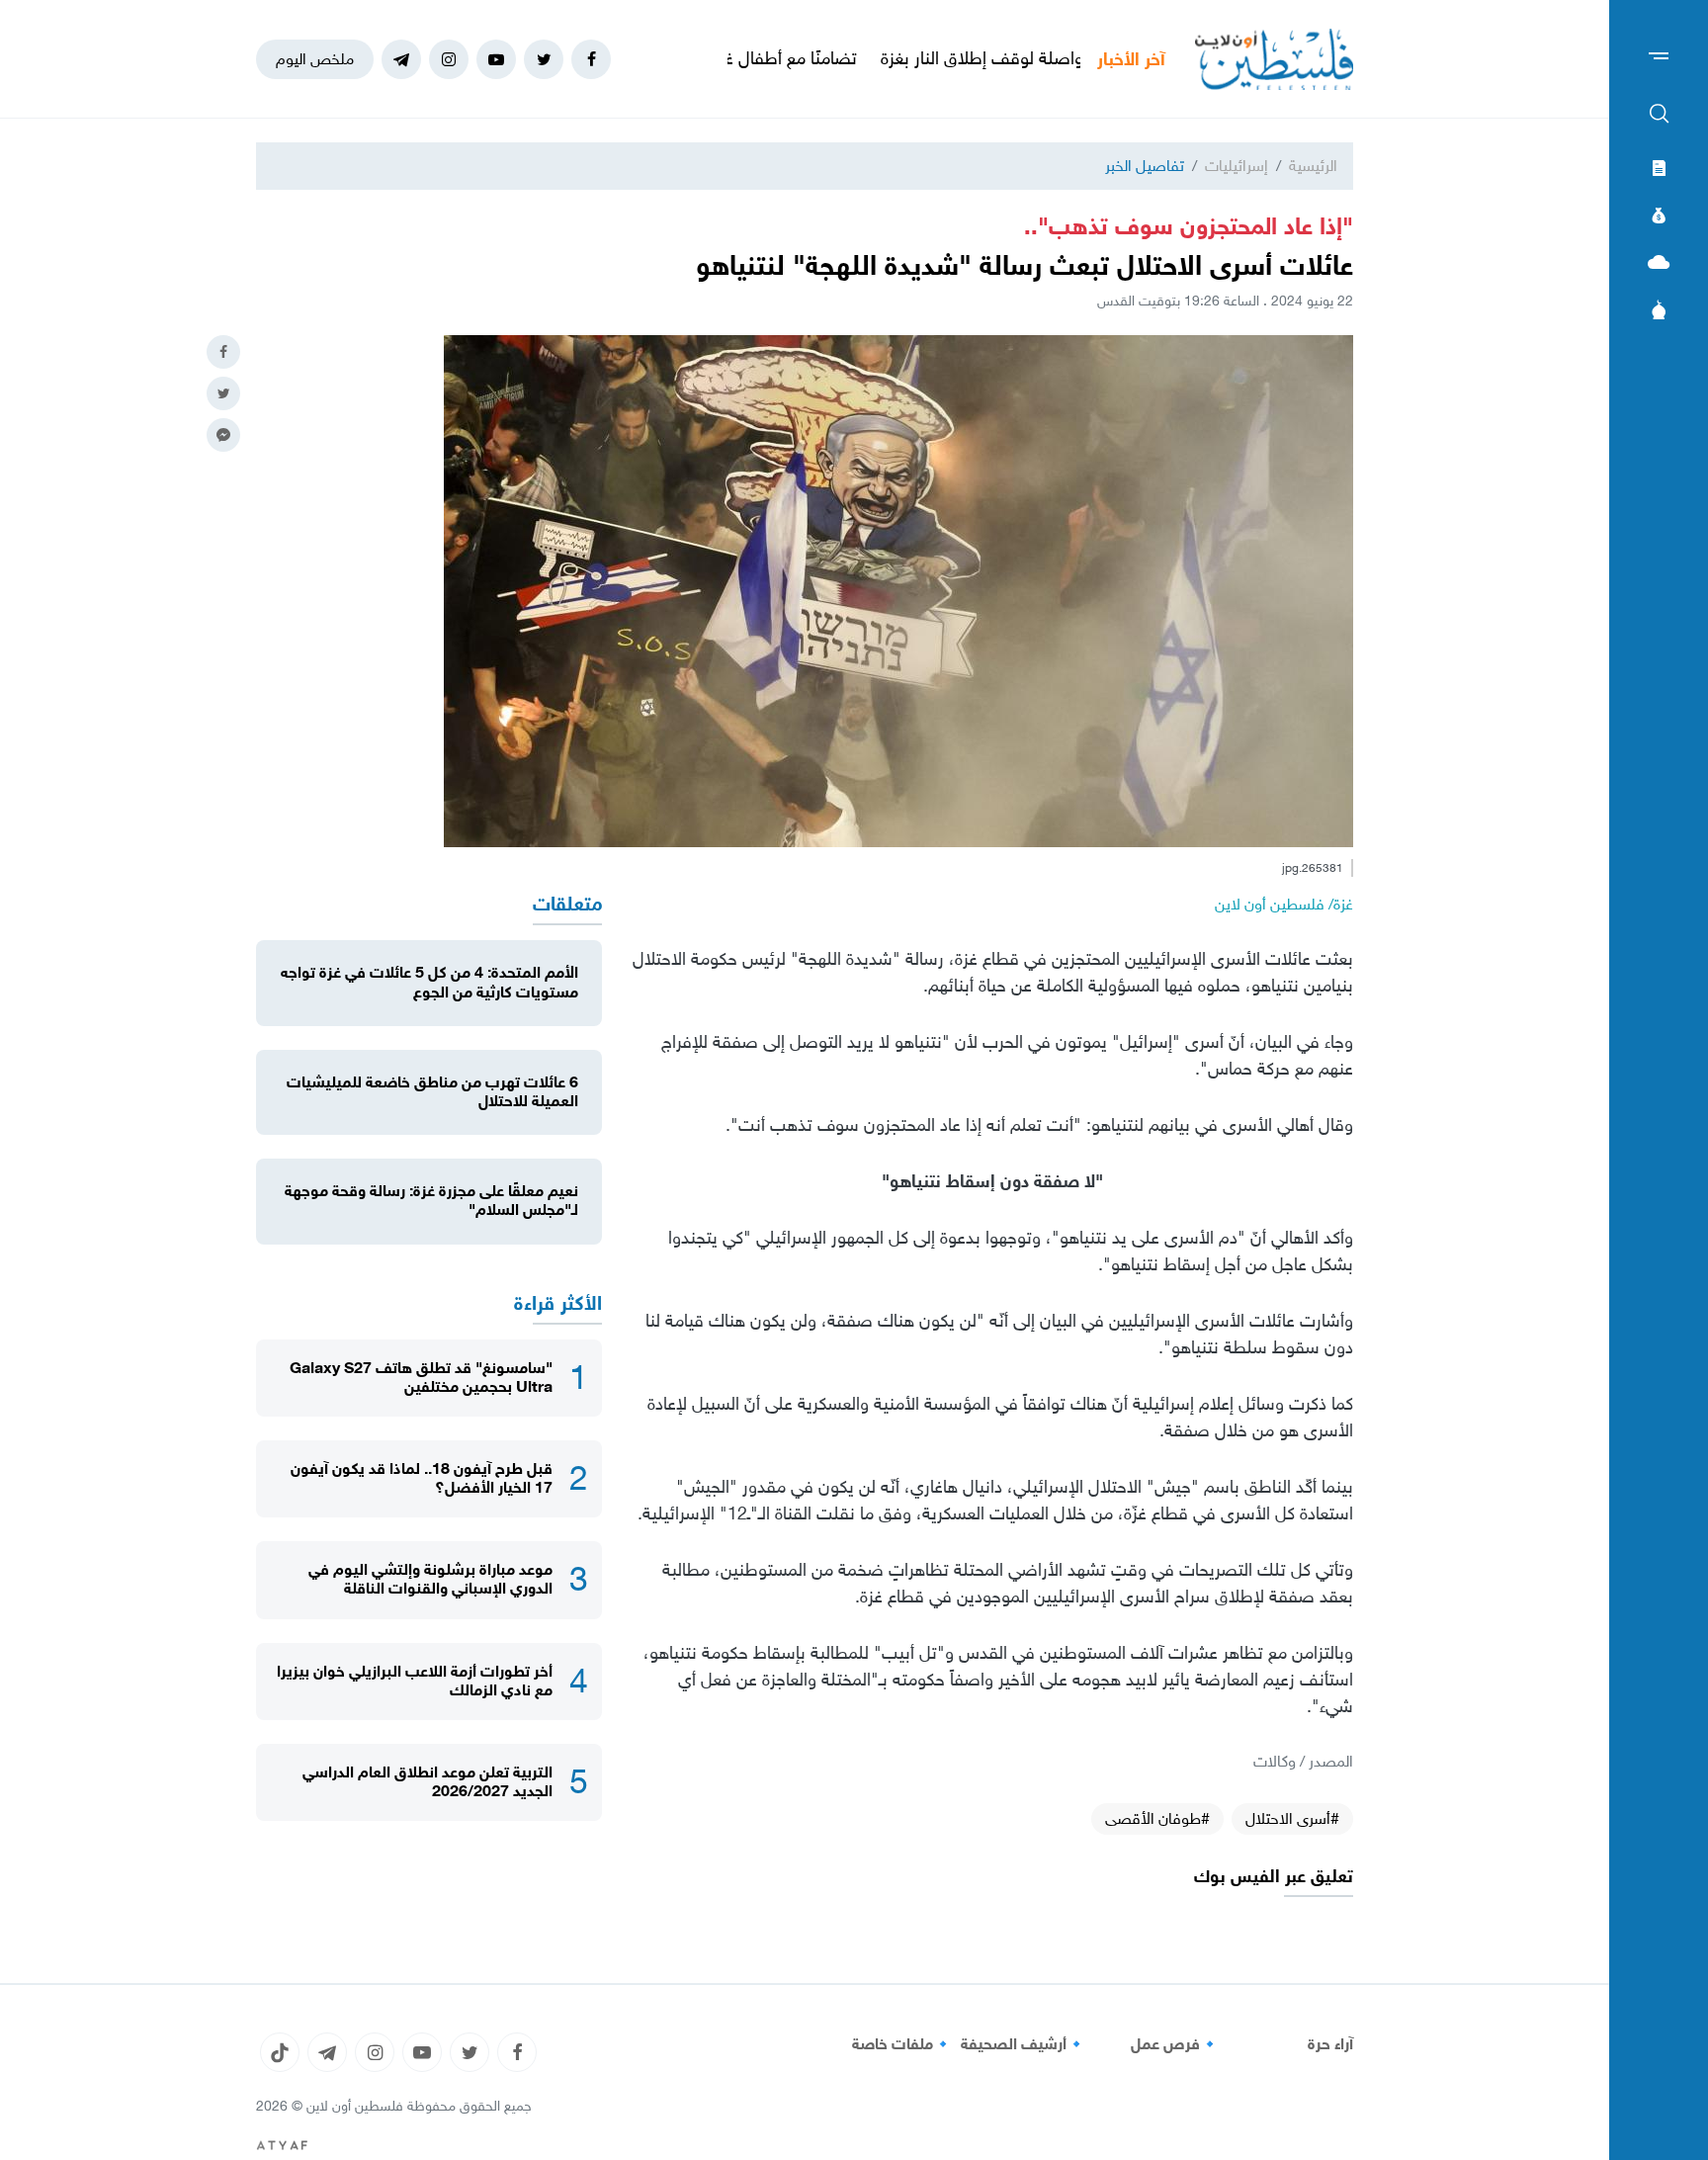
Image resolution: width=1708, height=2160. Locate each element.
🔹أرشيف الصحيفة (1024, 2044)
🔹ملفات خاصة (902, 2044)
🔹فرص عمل (1175, 2044)
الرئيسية (1313, 166)
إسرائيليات (1237, 166)
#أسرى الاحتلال (1292, 1818)
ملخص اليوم (315, 59)
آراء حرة (1330, 2044)
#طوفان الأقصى (1157, 1818)
